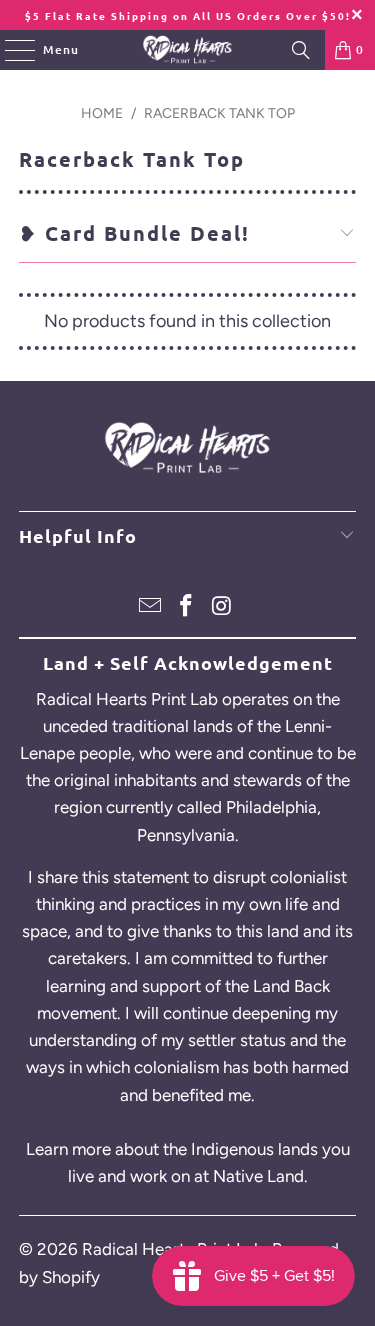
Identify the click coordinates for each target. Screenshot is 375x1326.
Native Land (258, 1176)
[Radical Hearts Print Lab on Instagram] (222, 607)
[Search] (301, 50)
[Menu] (10, 50)
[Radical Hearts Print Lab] (188, 50)
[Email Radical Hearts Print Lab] (151, 607)
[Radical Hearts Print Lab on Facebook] (187, 607)
